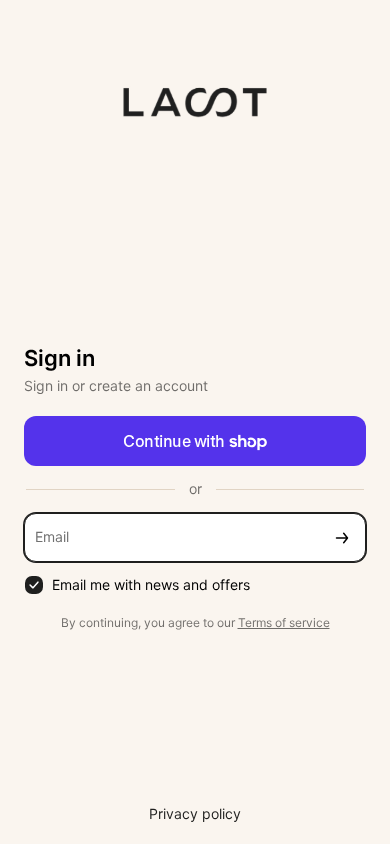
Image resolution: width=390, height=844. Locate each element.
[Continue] (342, 537)
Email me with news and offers (151, 584)
